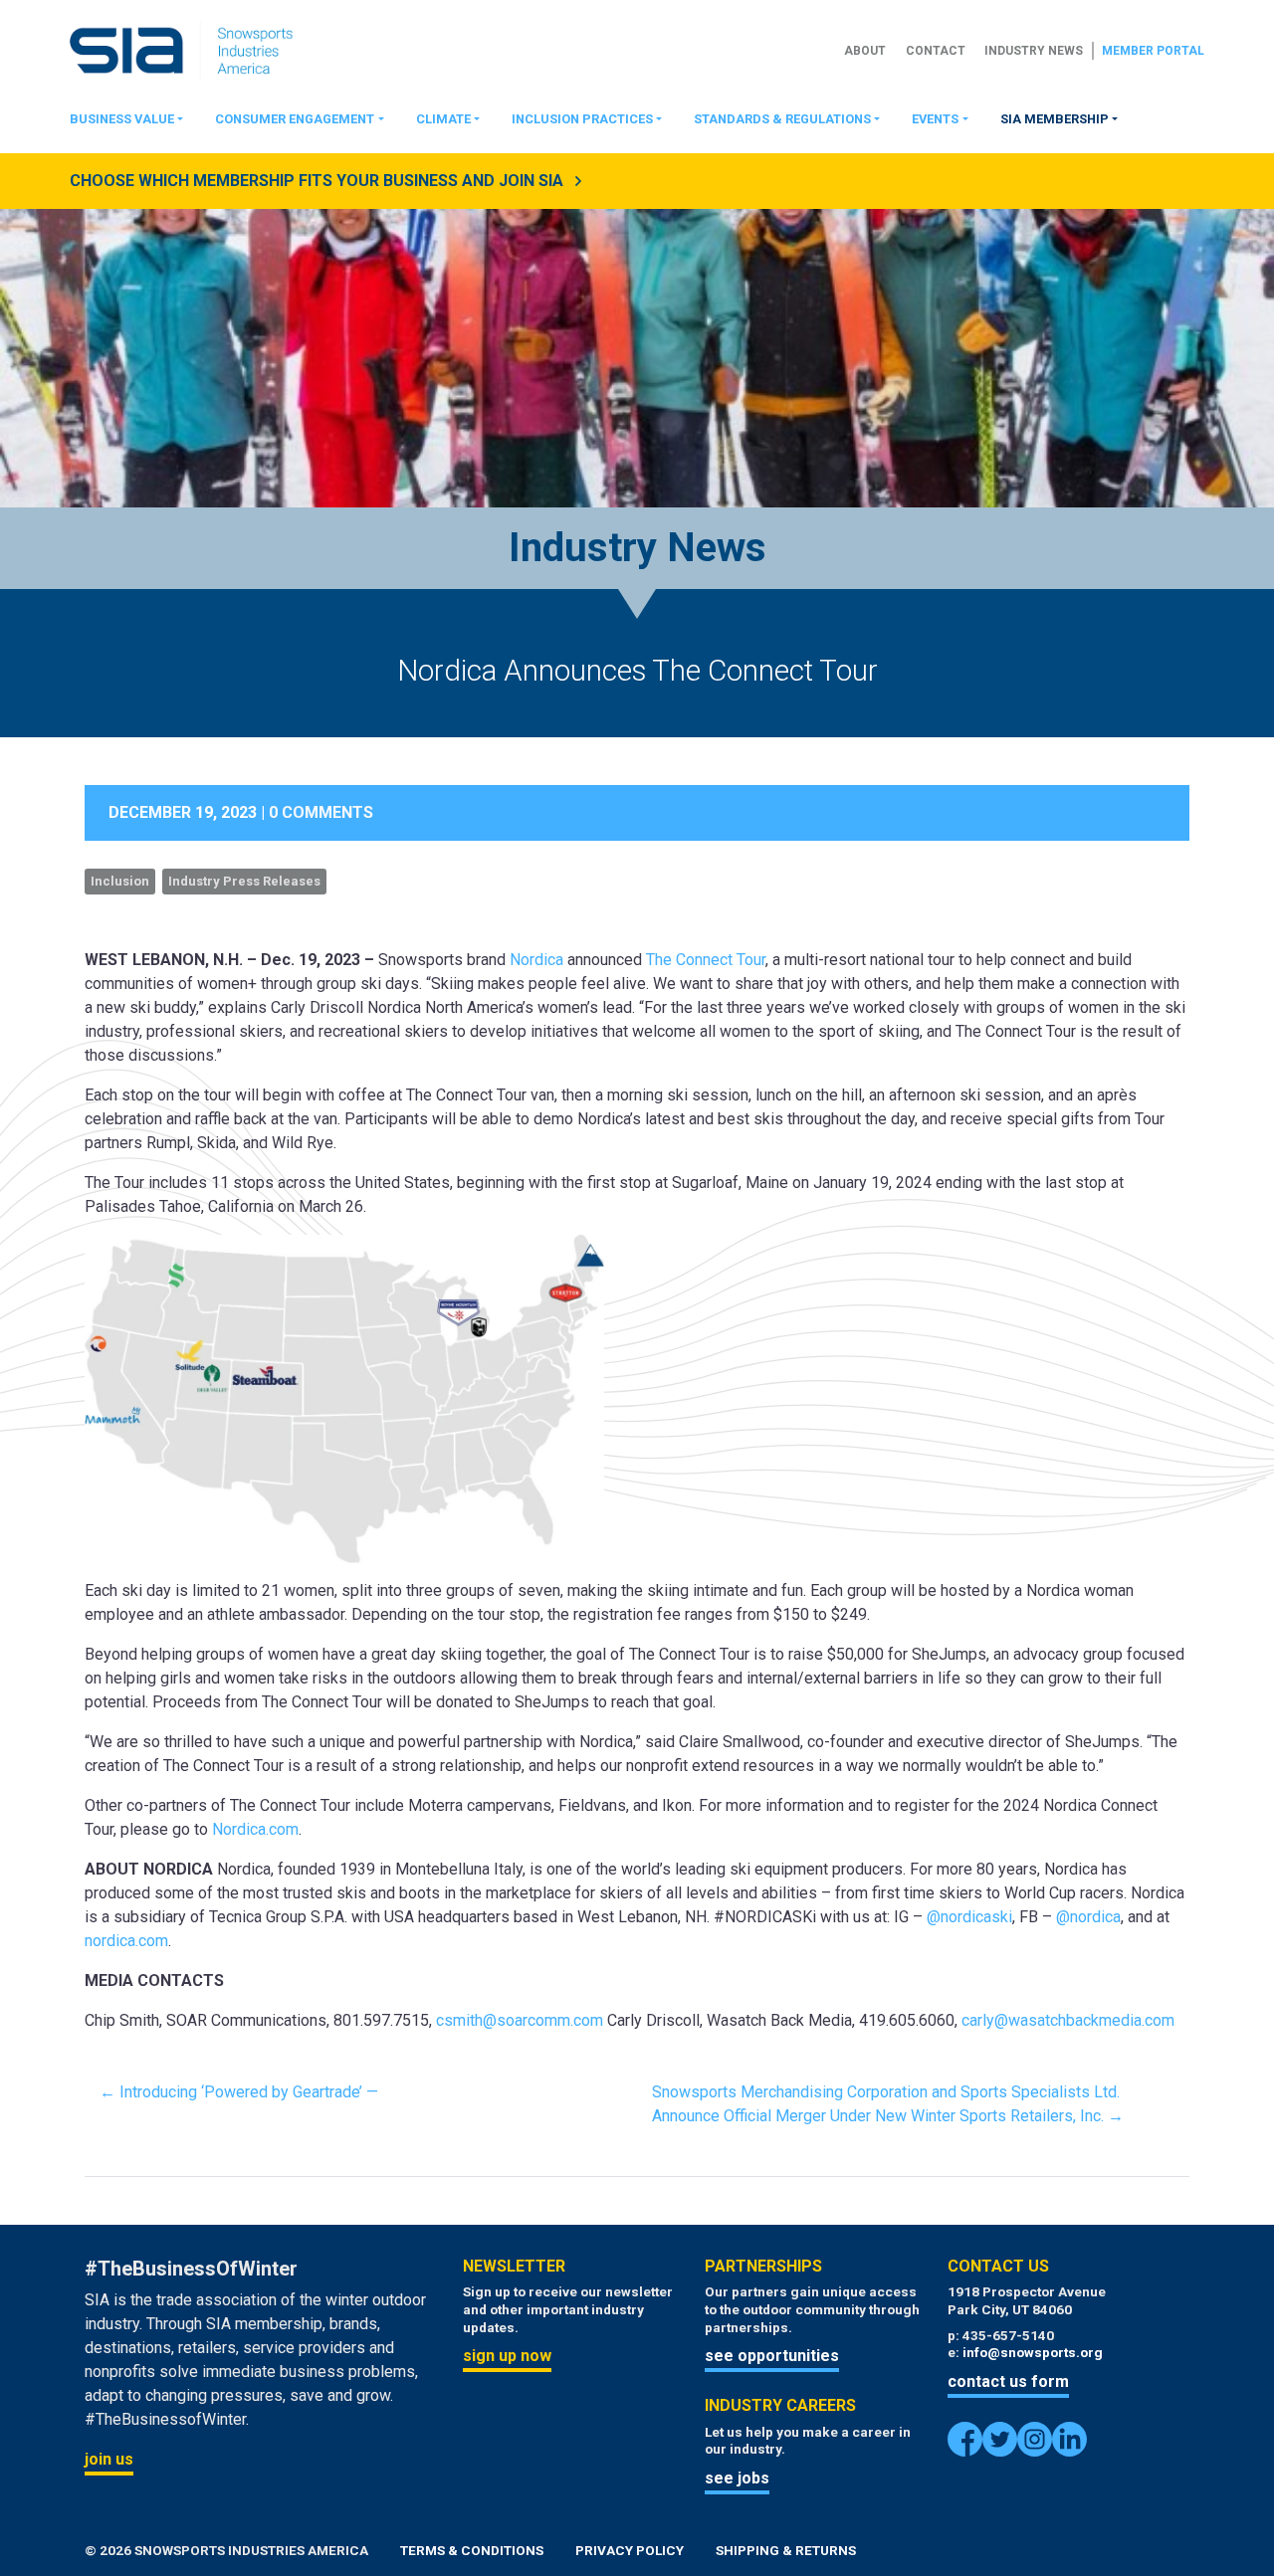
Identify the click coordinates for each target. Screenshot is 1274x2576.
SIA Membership (1055, 119)
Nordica (538, 960)
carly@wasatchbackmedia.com (1068, 2020)
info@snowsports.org (1033, 2352)
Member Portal (1153, 51)
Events (935, 119)
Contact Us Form (1008, 2381)
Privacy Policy (630, 2550)
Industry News (1034, 51)
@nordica (1088, 1917)
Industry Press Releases (244, 881)
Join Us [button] (109, 2459)
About (865, 51)
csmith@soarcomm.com (520, 2020)
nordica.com (126, 1941)
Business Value (122, 119)
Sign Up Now (507, 2356)
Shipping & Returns (786, 2550)
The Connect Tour (706, 960)
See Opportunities (772, 2356)
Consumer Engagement (295, 119)
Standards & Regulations (782, 119)
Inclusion (120, 881)
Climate (443, 119)
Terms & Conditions (472, 2550)
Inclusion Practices (582, 119)
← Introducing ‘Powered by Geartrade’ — (241, 2092)
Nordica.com (255, 1829)
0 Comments (321, 812)
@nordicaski (969, 1917)
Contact (936, 51)
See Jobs (737, 2478)
